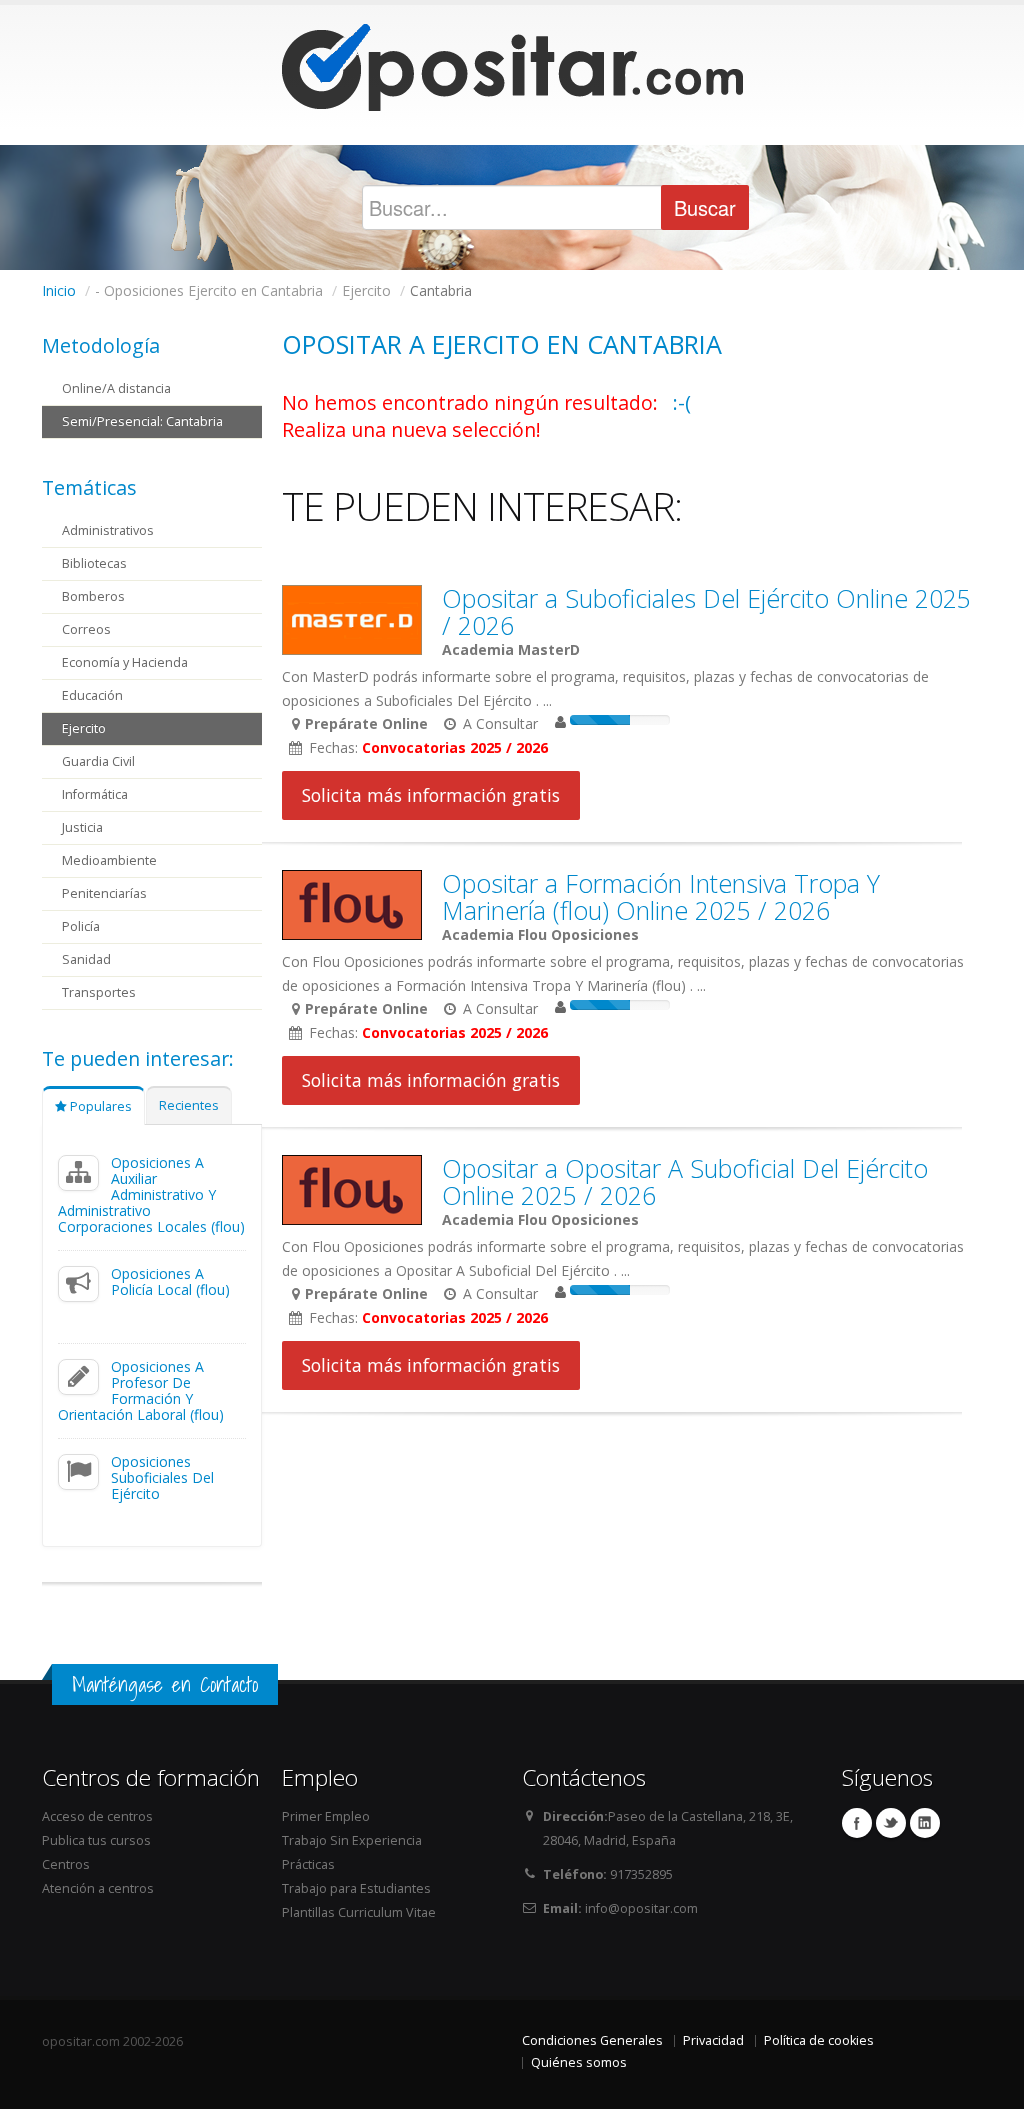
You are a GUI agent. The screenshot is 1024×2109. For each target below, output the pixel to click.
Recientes (189, 1105)
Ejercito (84, 728)
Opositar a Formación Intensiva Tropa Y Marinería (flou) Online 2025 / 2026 (661, 896)
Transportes (99, 992)
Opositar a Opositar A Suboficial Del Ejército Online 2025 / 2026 (685, 1181)
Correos (86, 629)
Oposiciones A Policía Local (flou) (170, 1281)
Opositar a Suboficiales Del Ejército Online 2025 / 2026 (706, 611)
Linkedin (925, 1823)
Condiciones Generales (592, 2040)
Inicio (59, 290)
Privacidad (713, 2040)
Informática (95, 794)
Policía (81, 926)
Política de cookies (819, 2040)
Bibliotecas (94, 563)
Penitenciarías (104, 893)
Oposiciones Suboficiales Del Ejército (162, 1477)
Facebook (857, 1823)
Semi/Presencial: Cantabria (142, 421)
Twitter (891, 1823)
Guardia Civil (98, 761)
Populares (99, 1106)
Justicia (82, 827)
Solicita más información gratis (431, 795)
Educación (92, 695)
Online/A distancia (116, 388)
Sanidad (86, 959)
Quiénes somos (579, 2062)
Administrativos (108, 530)
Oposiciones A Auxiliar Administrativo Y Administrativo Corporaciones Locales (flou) (151, 1194)
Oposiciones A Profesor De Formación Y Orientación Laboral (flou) (141, 1390)
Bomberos (93, 596)
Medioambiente (109, 860)
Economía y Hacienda (125, 662)
